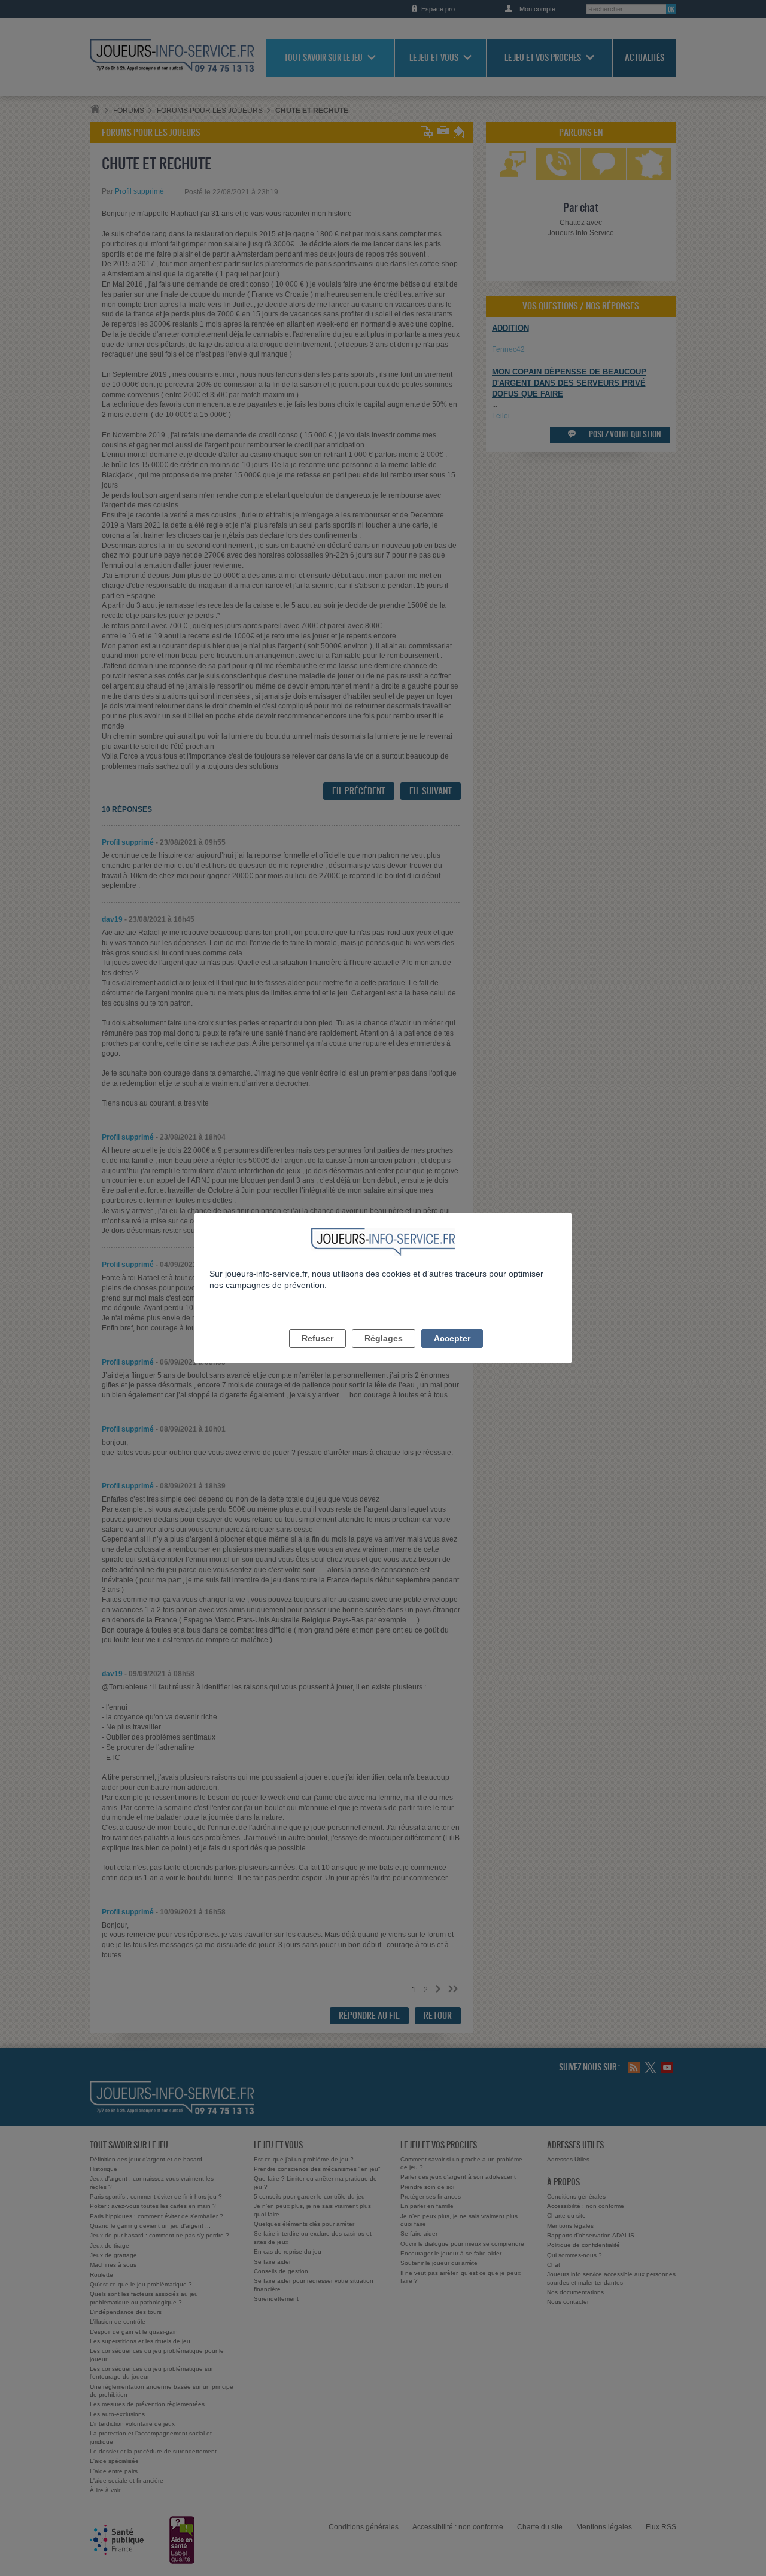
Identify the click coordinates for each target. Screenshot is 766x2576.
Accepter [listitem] (452, 1338)
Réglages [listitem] (384, 1338)
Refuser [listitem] (317, 1338)
